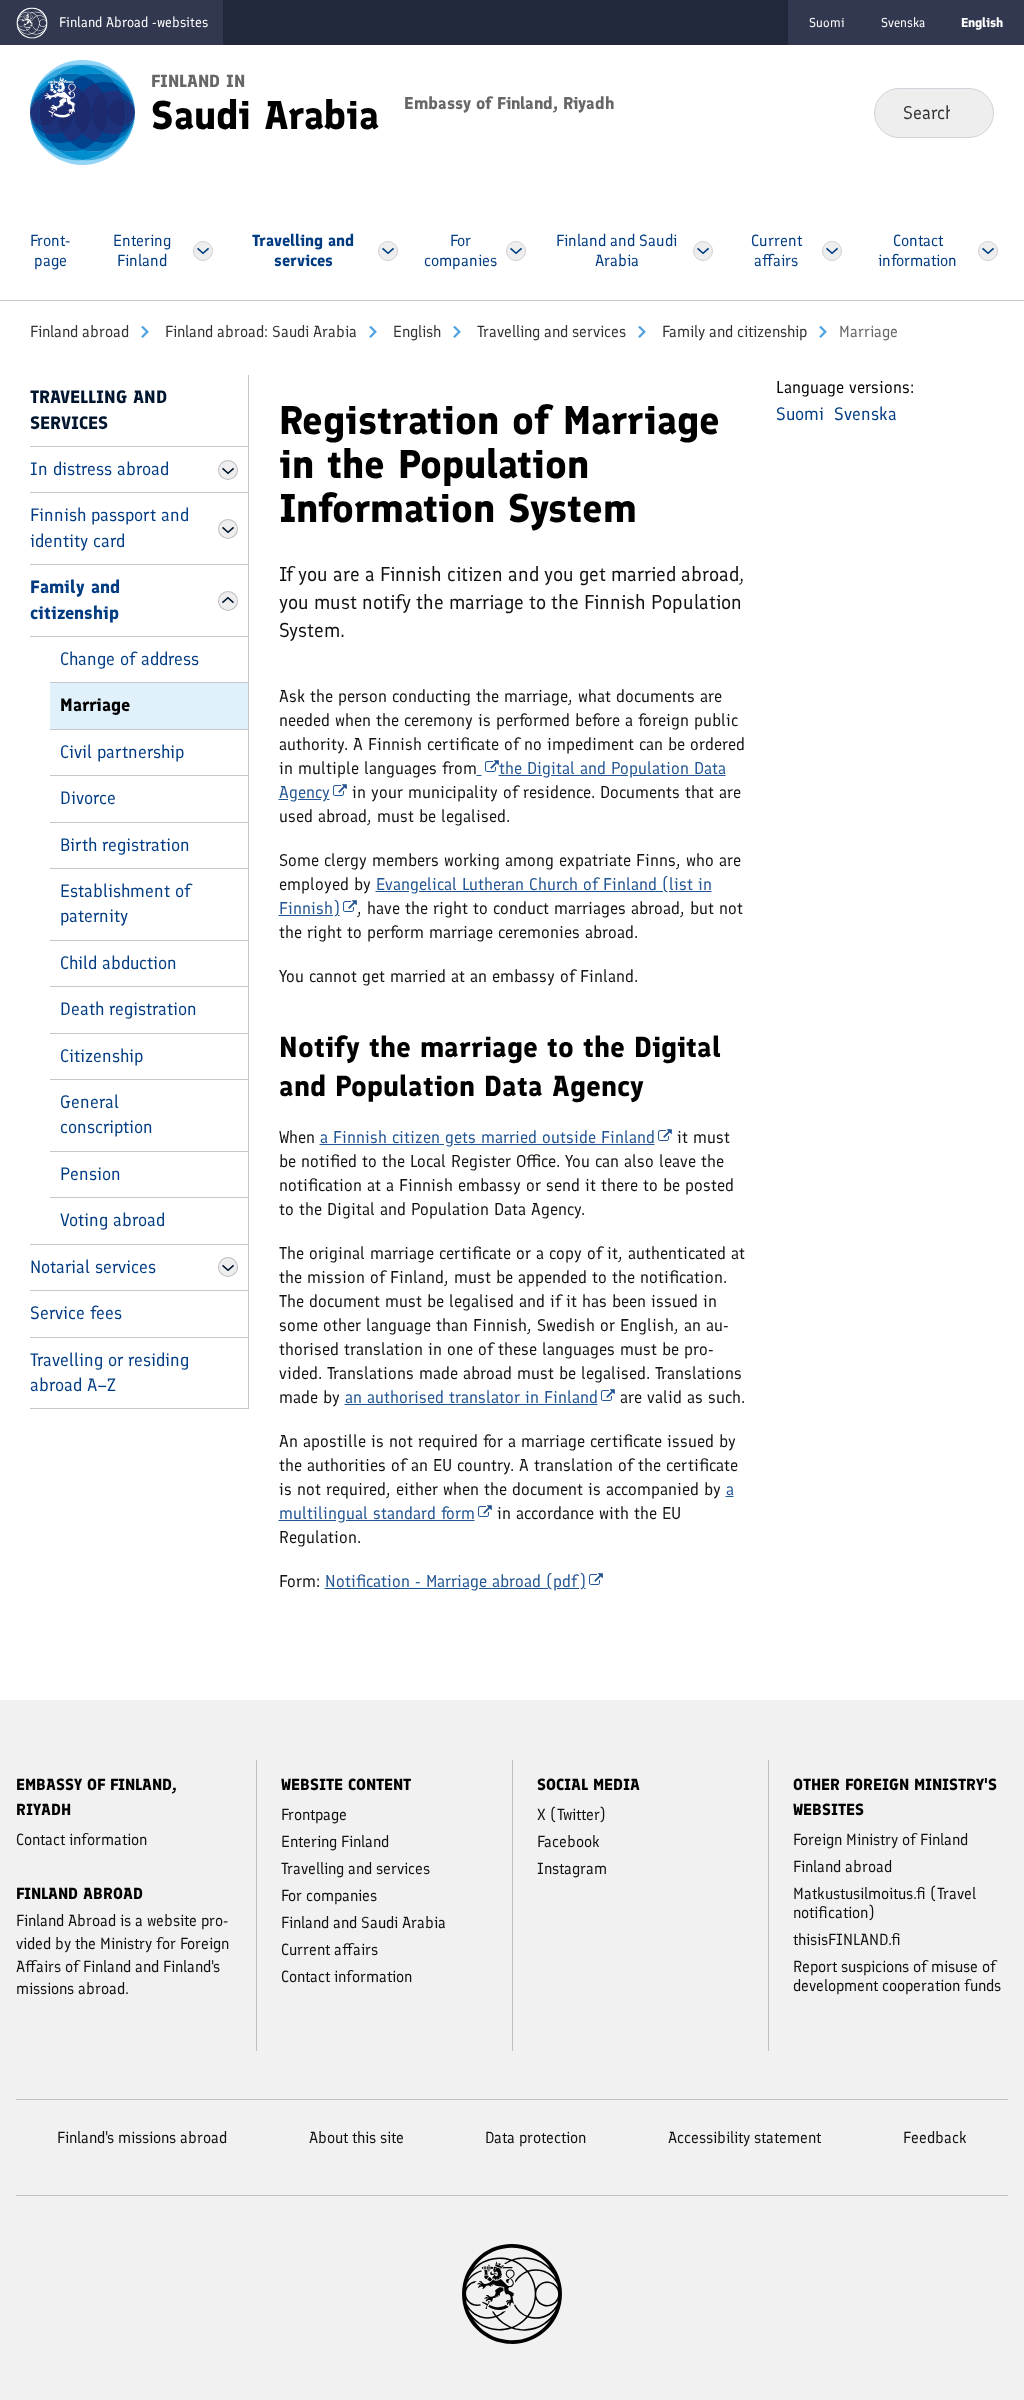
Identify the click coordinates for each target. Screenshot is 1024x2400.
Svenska (903, 22)
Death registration (128, 1009)
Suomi (827, 22)
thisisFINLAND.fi (847, 1939)
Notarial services (93, 1267)
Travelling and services (549, 331)
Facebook (568, 1841)
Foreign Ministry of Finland (880, 1839)
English (415, 331)
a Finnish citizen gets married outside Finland (487, 1137)
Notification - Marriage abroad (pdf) (455, 1581)
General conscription (106, 1114)
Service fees (76, 1313)
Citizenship (101, 1056)
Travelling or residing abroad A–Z (109, 1372)
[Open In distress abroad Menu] (228, 470)
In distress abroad (99, 469)
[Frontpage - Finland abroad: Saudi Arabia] (82, 111)
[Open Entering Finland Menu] (203, 251)
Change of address (129, 659)
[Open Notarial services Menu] (228, 1267)
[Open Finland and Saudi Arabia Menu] (703, 251)
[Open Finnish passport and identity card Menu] (228, 529)
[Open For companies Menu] (516, 251)
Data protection (535, 2137)
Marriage (95, 705)
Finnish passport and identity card (109, 527)
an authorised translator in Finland (471, 1397)
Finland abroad (79, 331)
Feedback (935, 2137)
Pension (90, 1174)
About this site (356, 2137)
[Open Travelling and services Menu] (388, 251)
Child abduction (118, 963)
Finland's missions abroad (142, 2137)
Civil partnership (122, 752)
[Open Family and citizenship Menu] (228, 601)
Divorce (88, 798)
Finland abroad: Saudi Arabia (259, 331)
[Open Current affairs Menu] (832, 251)
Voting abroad (112, 1220)
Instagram (572, 1868)
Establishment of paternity (125, 903)
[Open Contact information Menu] (988, 251)
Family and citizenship (732, 331)
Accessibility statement (744, 2137)
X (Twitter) (571, 1814)
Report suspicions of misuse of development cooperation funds (897, 1976)
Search (962, 112)
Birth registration (125, 845)
